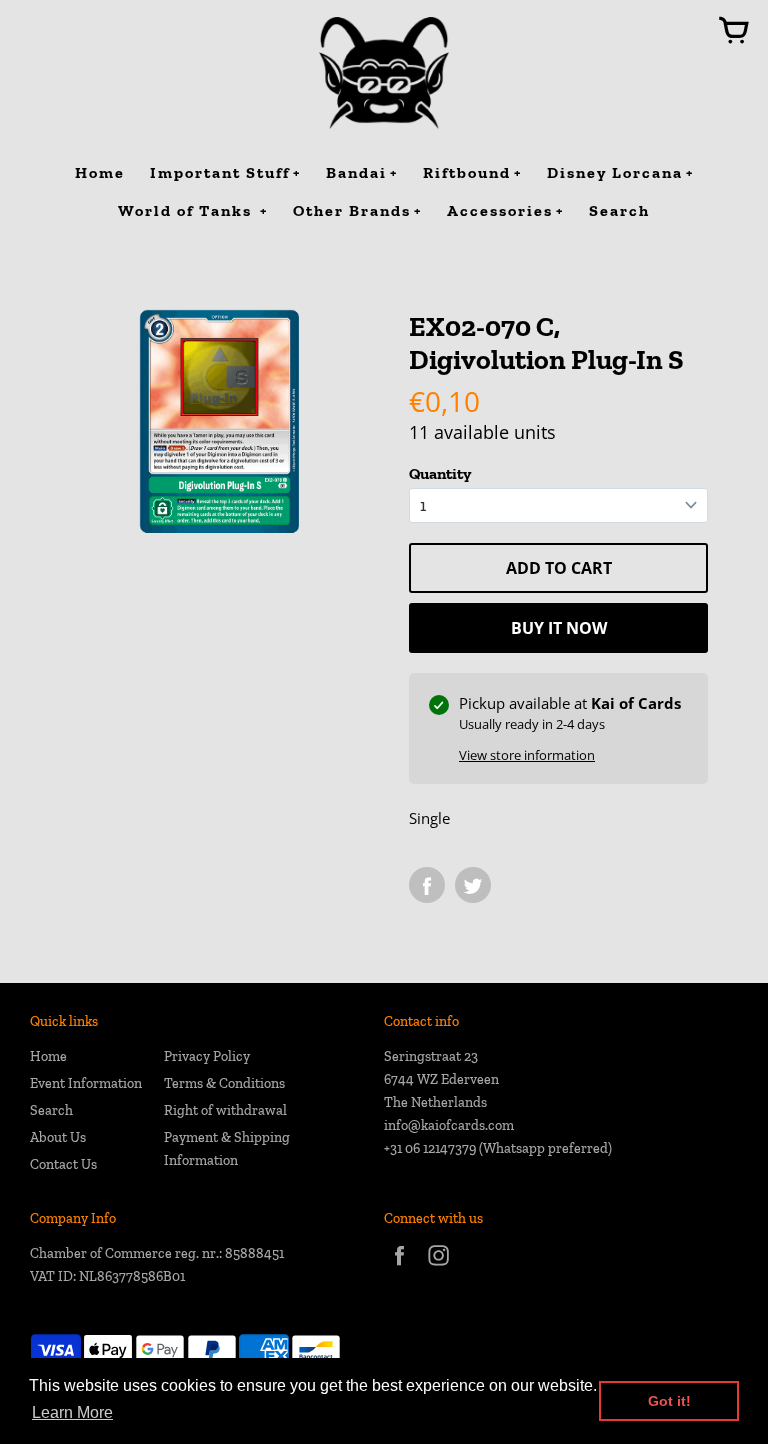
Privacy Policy (207, 1056)
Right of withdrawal (225, 1110)
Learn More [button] (72, 1412)
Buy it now (559, 628)
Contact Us (63, 1164)
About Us (58, 1137)
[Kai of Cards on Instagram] (438, 1268)
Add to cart (559, 568)
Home (48, 1056)
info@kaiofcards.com (449, 1125)
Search (51, 1110)
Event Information (86, 1083)
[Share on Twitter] (473, 885)
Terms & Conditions (224, 1083)
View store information (527, 755)
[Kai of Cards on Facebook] (399, 1268)
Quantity (440, 473)
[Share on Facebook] (427, 885)
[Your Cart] (734, 32)
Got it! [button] (669, 1401)
